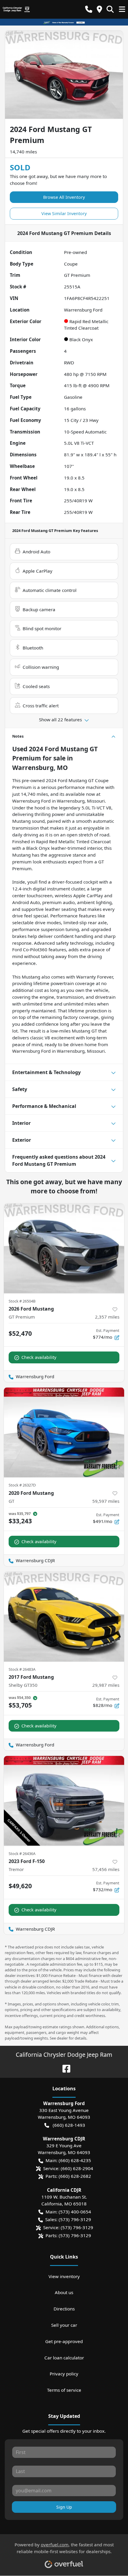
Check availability (39, 1357)
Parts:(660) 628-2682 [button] (68, 2176)
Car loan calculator (64, 2358)
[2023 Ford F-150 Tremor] (64, 1801)
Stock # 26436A (22, 1854)
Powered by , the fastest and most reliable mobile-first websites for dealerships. (64, 2548)
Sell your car (64, 2325)
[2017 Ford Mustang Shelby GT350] (64, 1617)
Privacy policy (64, 2374)
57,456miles (106, 1869)
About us (64, 2292)
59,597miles (106, 1501)
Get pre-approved (64, 2341)
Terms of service (64, 2390)
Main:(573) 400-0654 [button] (68, 2212)
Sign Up (64, 2507)
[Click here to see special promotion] (64, 22)
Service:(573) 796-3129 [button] (68, 2227)
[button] (89, 9)
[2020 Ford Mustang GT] (64, 1432)
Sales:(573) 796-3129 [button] (68, 2219)
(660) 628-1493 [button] (69, 2125)
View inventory (64, 2276)
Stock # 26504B (22, 1301)
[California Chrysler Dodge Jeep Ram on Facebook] (64, 2068)
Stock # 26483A (22, 1669)
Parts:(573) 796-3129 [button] (68, 2235)
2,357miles (107, 1317)
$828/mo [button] (106, 1702)
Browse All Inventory (64, 197)
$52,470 (20, 1333)
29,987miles (106, 1685)
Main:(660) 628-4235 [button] (68, 2160)
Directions (64, 2309)
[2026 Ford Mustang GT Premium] (64, 1248)
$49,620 (20, 1886)
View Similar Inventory (64, 213)
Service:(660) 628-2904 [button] (68, 2168)
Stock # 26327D (22, 1485)
